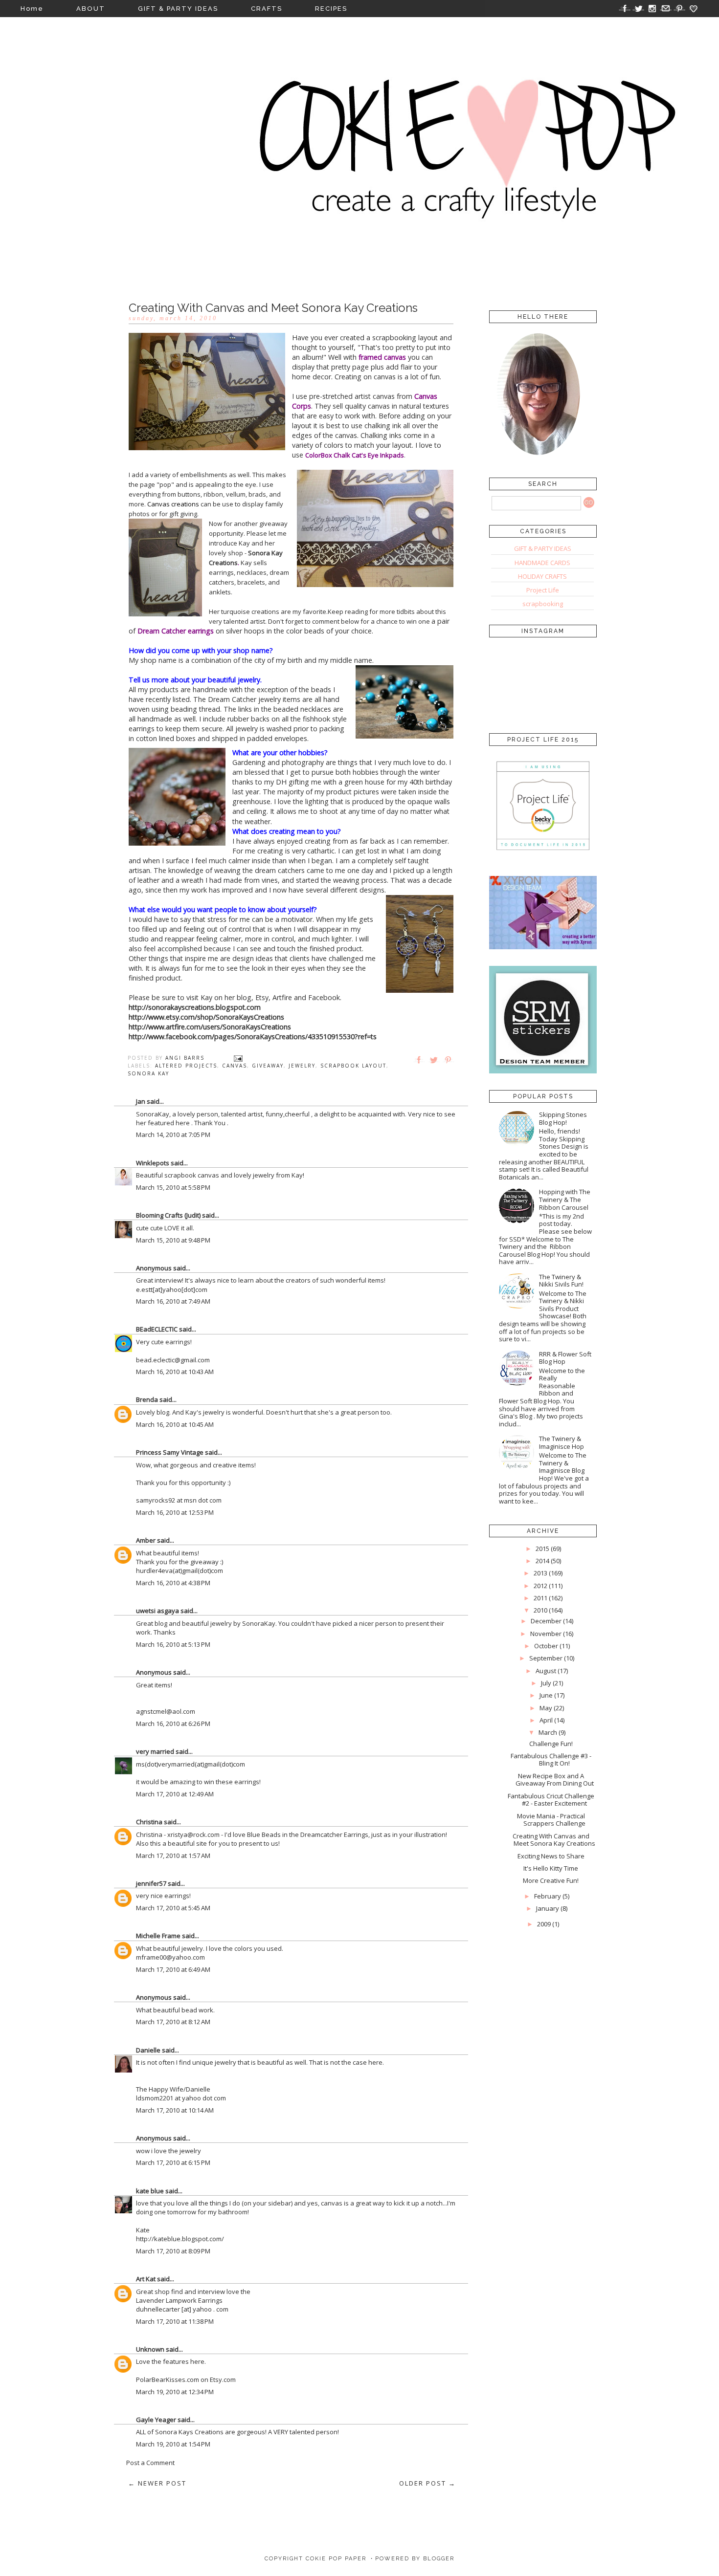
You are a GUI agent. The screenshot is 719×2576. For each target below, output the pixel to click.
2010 (540, 1610)
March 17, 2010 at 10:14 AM (175, 2110)
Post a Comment (150, 2463)
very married (155, 1751)
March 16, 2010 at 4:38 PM (173, 1583)
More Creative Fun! (551, 1880)
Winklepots (153, 1163)
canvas (235, 1066)
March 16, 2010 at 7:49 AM (173, 1301)
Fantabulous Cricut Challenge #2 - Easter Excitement (551, 1800)
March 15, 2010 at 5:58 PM (173, 1187)
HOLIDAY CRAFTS (542, 576)
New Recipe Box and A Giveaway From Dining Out (555, 1780)
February (548, 1896)
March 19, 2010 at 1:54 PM (173, 2444)
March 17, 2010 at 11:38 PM (175, 2321)
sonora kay (148, 1073)
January (548, 1908)
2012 (540, 1586)
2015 (542, 1549)
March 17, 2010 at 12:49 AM (175, 1794)
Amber (146, 1540)
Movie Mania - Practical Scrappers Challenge (551, 1820)
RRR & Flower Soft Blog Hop (565, 1358)
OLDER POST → (427, 2483)
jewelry (302, 1066)
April (546, 1720)
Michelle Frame (158, 1936)
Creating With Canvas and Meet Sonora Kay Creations (554, 1840)
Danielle (148, 2050)
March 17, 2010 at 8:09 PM (173, 2251)
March (548, 1732)
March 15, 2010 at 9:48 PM (173, 1240)
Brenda (147, 1399)
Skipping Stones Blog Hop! (563, 1118)
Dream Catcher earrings (176, 631)
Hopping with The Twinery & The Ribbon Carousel (565, 1199)
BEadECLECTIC (157, 1329)
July (546, 1683)
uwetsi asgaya (157, 1611)
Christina (149, 1822)
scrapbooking (543, 604)
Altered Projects (186, 1066)
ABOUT (91, 9)
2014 (542, 1561)
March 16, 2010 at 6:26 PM (173, 1724)
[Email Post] (238, 1058)
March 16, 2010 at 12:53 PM (175, 1512)
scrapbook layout (353, 1066)
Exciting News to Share (551, 1856)
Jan (141, 1101)
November (546, 1634)
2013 (540, 1573)
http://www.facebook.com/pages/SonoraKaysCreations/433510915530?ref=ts (253, 1037)
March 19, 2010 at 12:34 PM (175, 2392)
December (546, 1621)
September (546, 1658)
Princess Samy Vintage (170, 1452)
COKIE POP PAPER (336, 2559)
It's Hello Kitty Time (551, 1868)
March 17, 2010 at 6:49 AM (173, 1969)
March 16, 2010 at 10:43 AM (175, 1372)
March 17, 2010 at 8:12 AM (173, 2022)
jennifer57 (151, 1883)
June (546, 1695)
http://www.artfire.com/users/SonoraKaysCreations (210, 1027)
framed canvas (382, 357)
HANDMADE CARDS (542, 563)
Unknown (150, 2349)
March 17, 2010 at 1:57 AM (173, 1856)
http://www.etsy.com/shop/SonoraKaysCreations (206, 1017)
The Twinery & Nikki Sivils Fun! (561, 1281)
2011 (540, 1598)
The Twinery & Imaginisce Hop (562, 1442)
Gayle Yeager (156, 2420)
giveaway (268, 1066)
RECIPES (331, 9)
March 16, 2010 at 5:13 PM (173, 1644)
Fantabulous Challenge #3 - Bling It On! (551, 1760)
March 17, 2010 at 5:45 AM (173, 1908)
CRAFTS (267, 9)
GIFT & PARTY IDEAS (178, 9)
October (546, 1646)
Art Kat (146, 2279)
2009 (544, 1924)
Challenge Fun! (551, 1744)
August (546, 1671)
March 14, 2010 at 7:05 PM (173, 1135)
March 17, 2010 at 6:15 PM (173, 2162)
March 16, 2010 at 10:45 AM (175, 1424)
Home (32, 9)
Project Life (543, 590)
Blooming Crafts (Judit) (168, 1215)
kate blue (150, 2191)
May (546, 1708)
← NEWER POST (157, 2483)
